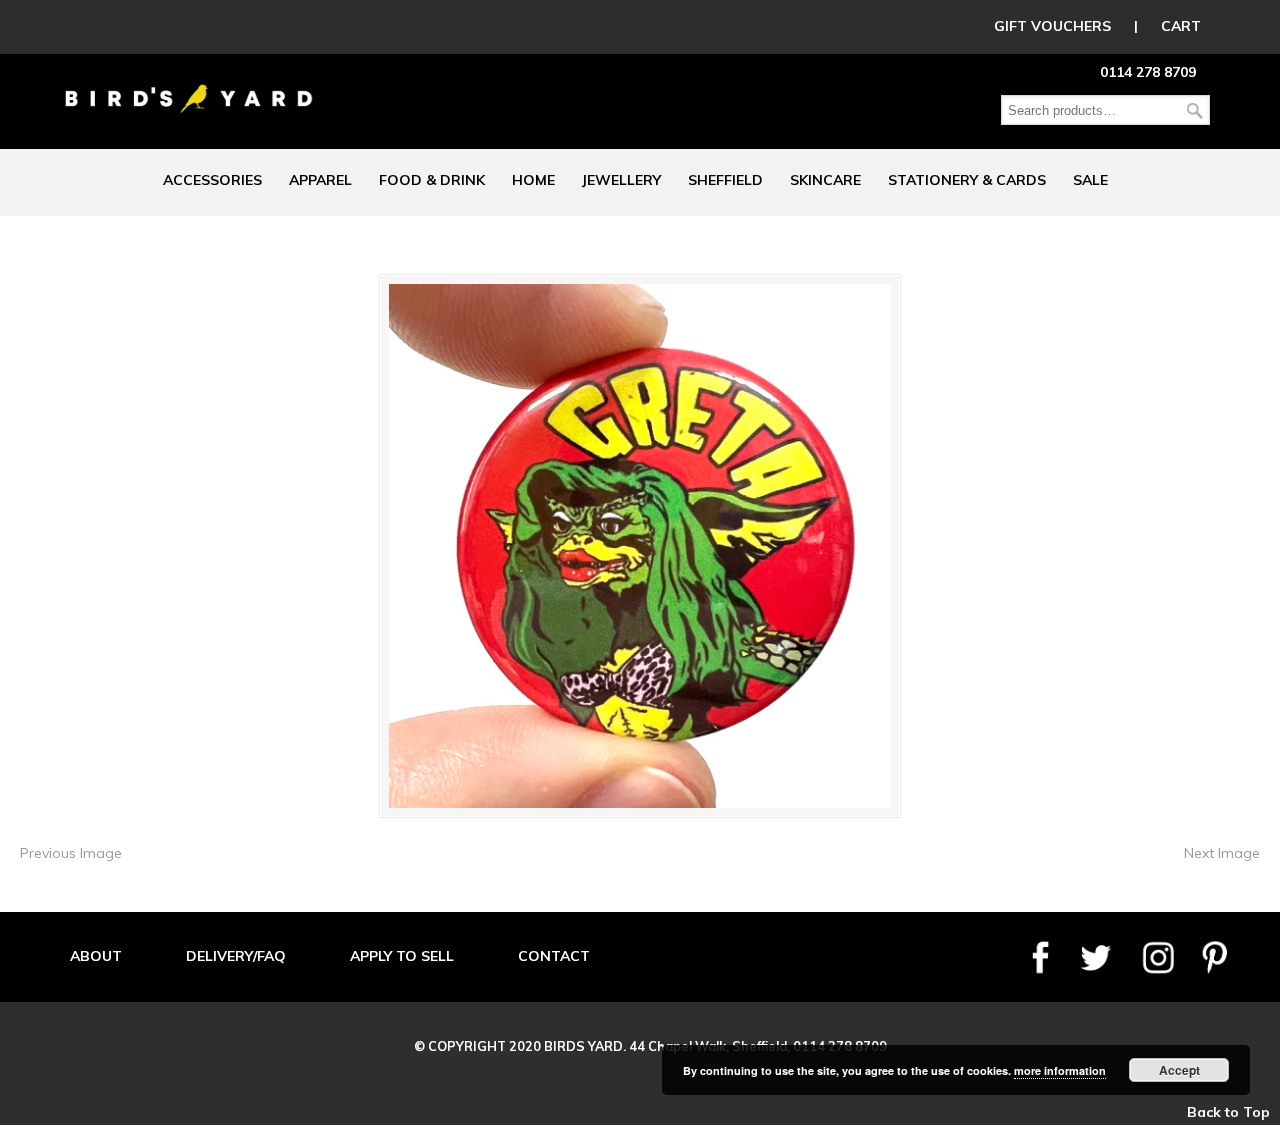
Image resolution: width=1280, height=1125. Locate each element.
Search (1195, 110)
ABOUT (96, 956)
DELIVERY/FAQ (236, 956)
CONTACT (554, 956)
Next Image (1222, 853)
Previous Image (71, 853)
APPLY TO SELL (402, 956)
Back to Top (1228, 1112)
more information (1060, 1070)
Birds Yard (189, 84)
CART (1181, 26)
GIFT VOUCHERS (1052, 26)
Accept (1179, 1070)
